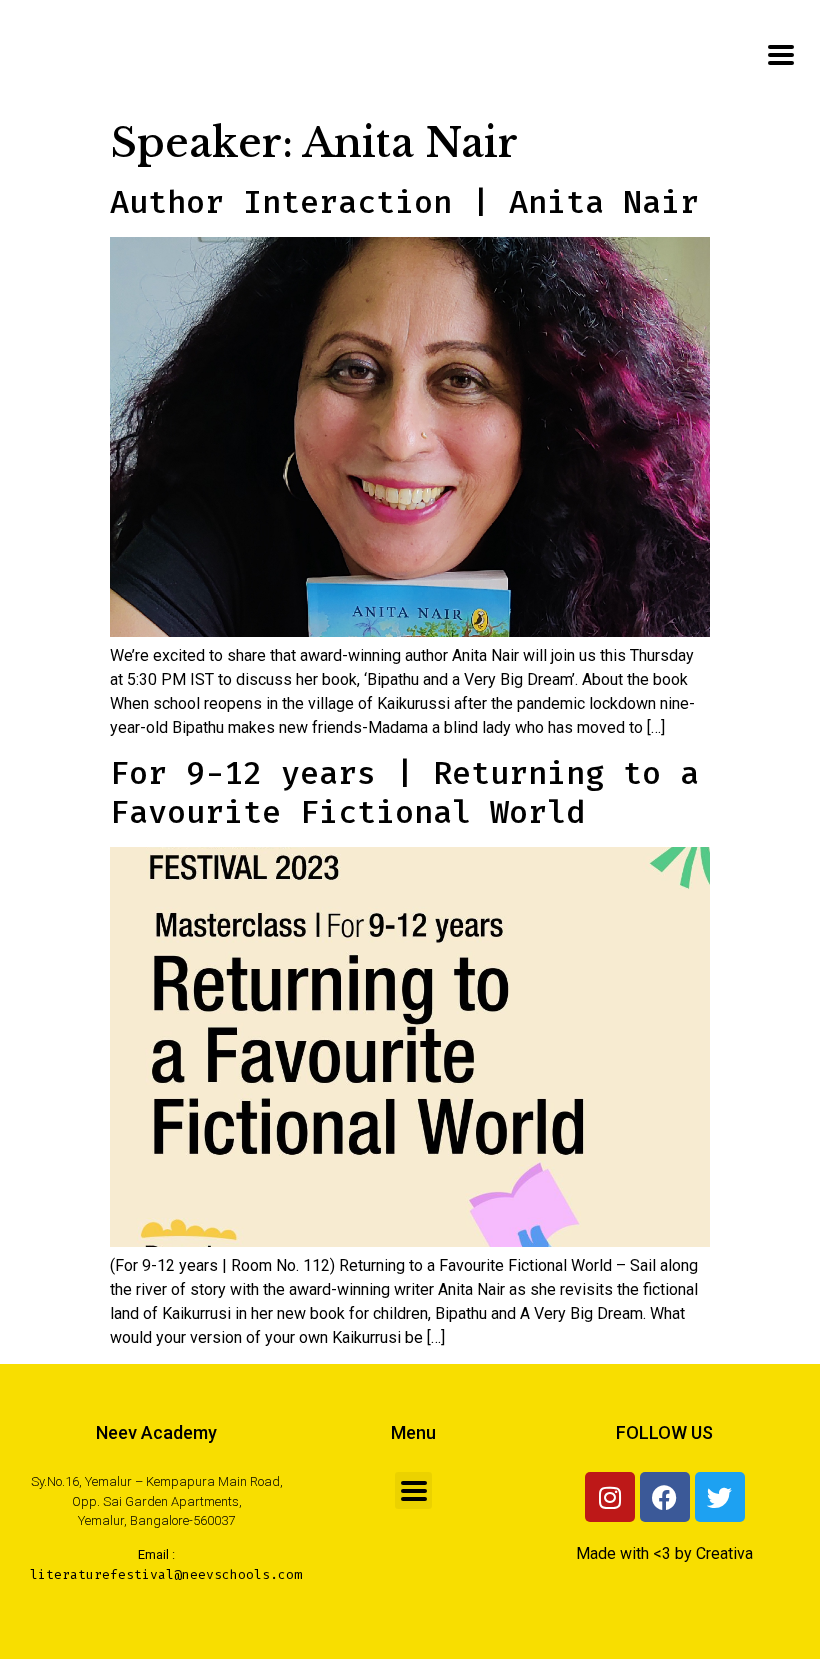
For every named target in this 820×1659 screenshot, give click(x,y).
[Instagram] (610, 1497)
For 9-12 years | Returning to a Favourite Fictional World (404, 792)
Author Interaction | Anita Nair (404, 202)
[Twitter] (720, 1497)
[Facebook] (665, 1497)
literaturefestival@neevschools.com (166, 1574)
